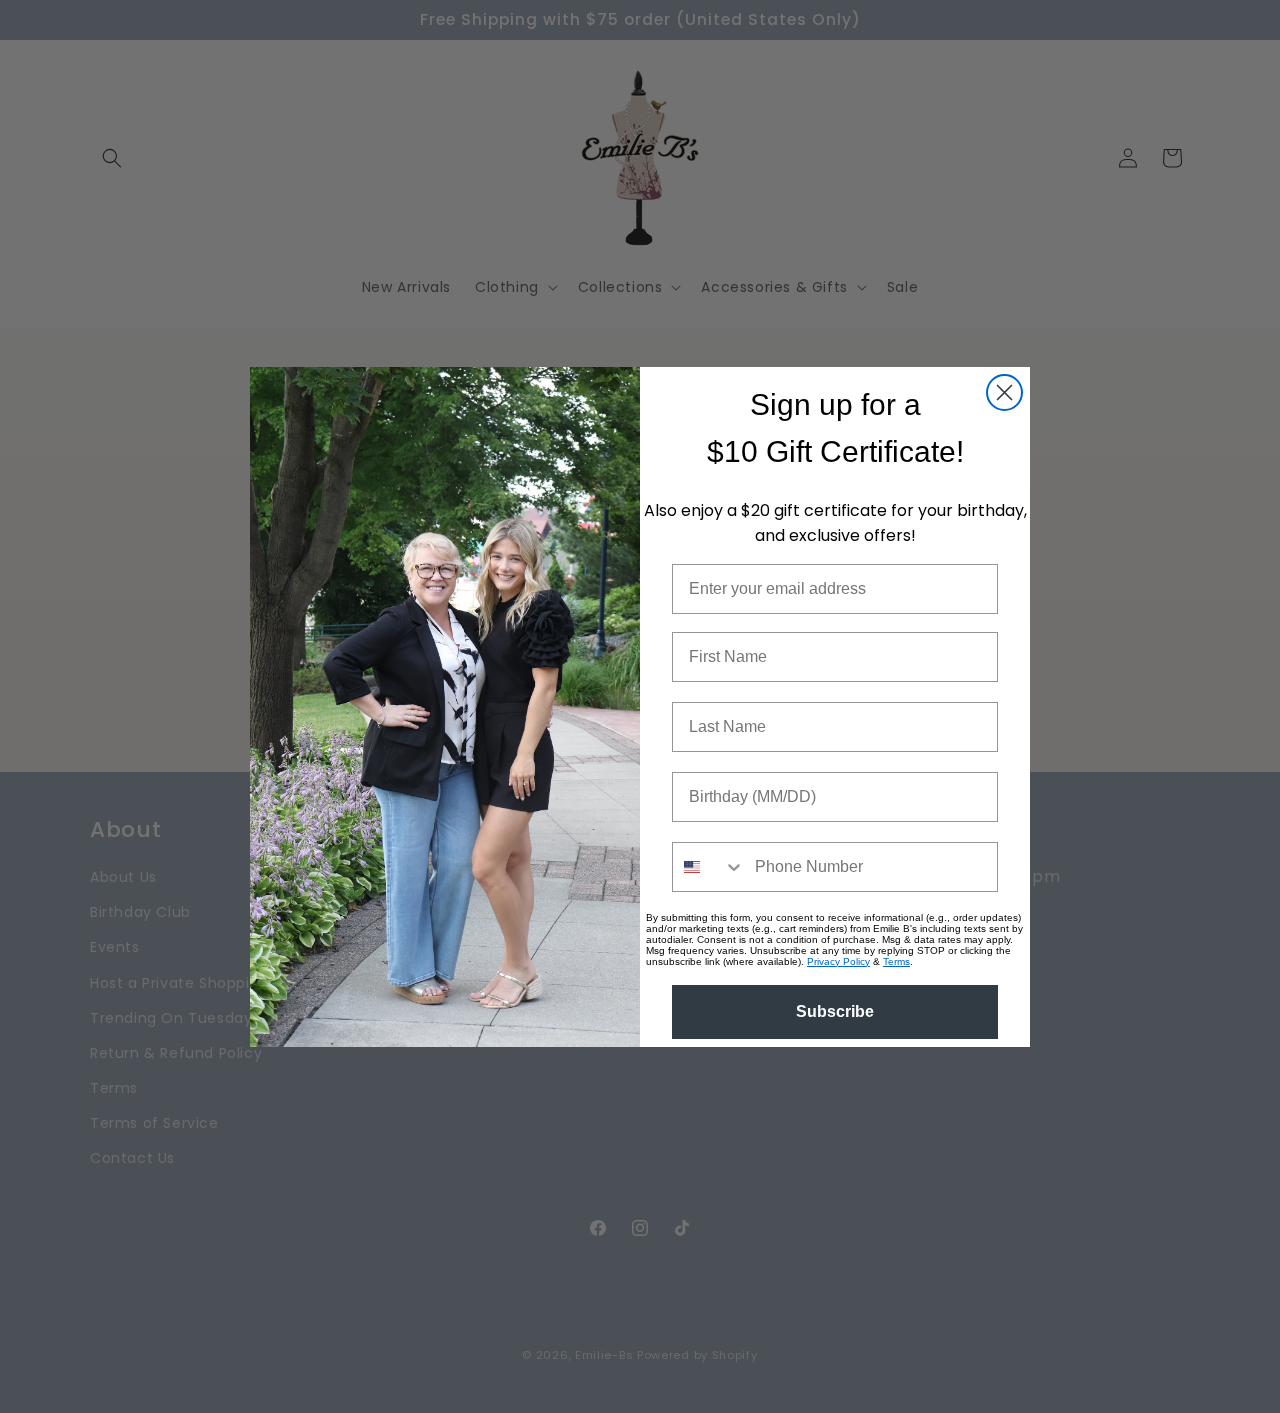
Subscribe (835, 1011)
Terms (896, 961)
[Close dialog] (1004, 392)
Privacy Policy (838, 961)
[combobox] (709, 867)
